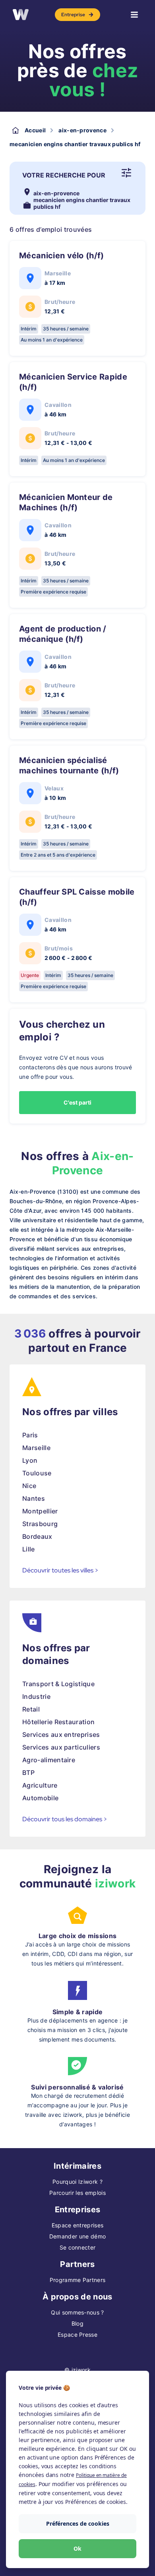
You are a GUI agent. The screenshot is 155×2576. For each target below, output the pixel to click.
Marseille (36, 1448)
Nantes (34, 1498)
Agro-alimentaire (49, 1760)
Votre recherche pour (64, 175)
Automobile (40, 1798)
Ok (77, 2548)
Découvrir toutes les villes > (60, 1570)
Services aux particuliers (61, 1747)
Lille (29, 1549)
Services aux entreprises (61, 1735)
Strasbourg (40, 1524)
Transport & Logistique (58, 1684)
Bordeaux (37, 1536)
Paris (30, 1435)
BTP (28, 1773)
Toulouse (37, 1473)
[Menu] (134, 15)
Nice (29, 1486)
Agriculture (40, 1785)
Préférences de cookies (78, 2524)
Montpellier (40, 1511)
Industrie (36, 1696)
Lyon (30, 1460)
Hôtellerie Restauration (58, 1722)
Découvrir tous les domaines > (65, 1819)
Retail (31, 1709)
